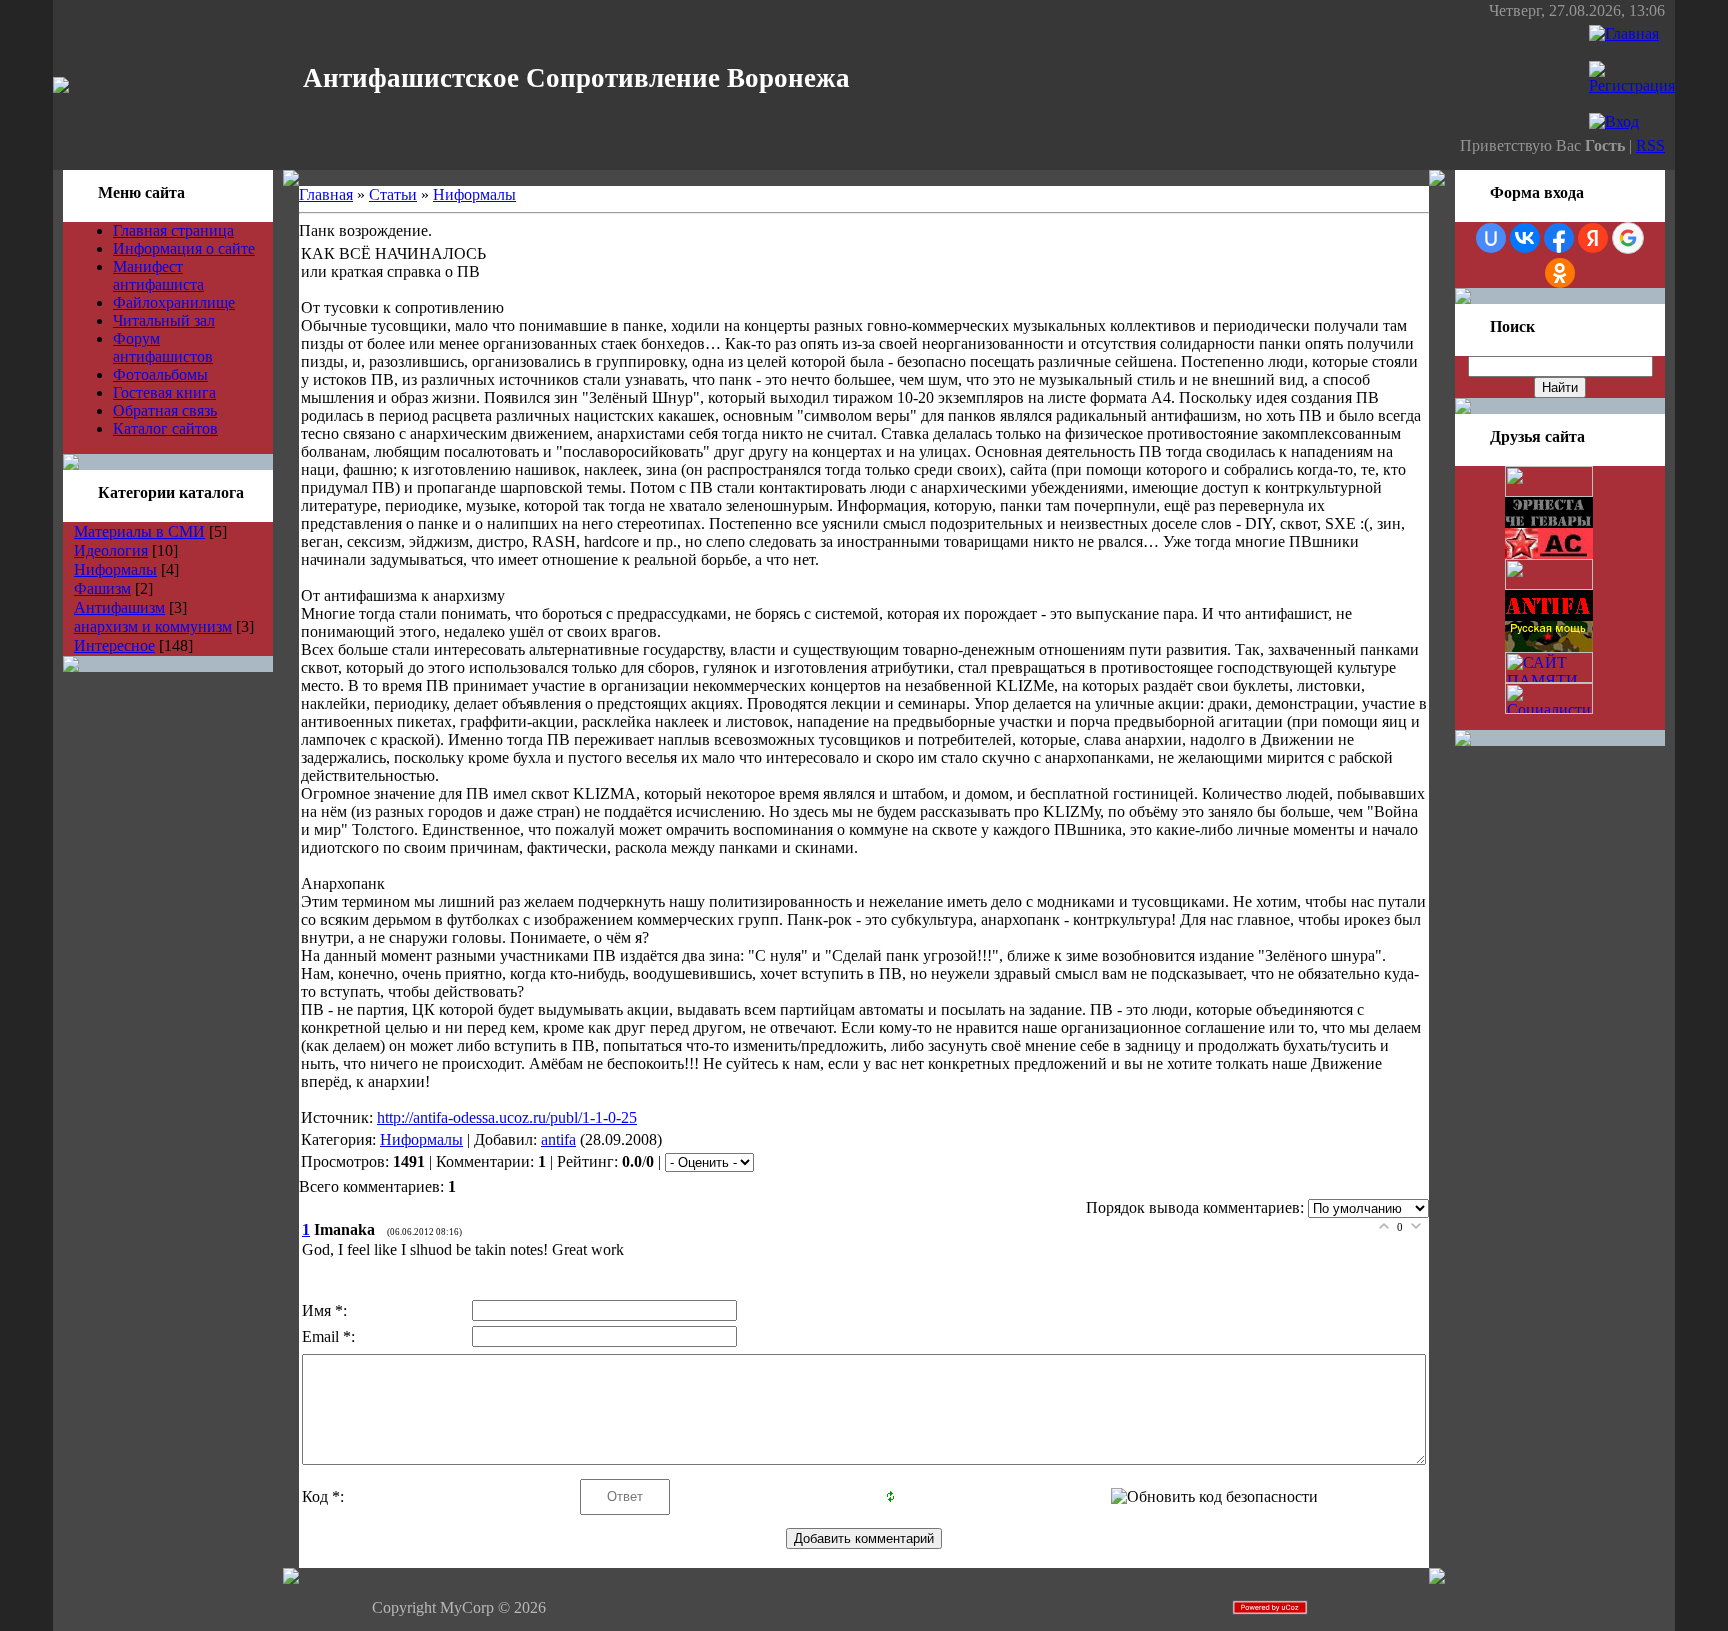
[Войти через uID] (1491, 238)
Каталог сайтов (165, 428)
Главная (326, 194)
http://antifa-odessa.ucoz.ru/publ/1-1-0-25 (507, 1117)
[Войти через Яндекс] (1593, 238)
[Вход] (1614, 121)
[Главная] (1624, 33)
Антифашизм (119, 607)
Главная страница (173, 230)
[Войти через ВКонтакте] (1525, 238)
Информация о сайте (184, 248)
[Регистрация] (1632, 85)
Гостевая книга (164, 392)
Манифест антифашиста (158, 275)
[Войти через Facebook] (1559, 238)
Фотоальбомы (160, 374)
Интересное (114, 645)
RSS (1650, 145)
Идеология (111, 550)
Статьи (393, 194)
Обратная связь (165, 410)
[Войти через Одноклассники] (1560, 273)
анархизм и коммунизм (153, 626)
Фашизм (102, 588)
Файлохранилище (174, 302)
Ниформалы (115, 569)
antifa (558, 1139)
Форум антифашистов (163, 347)
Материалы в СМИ (139, 531)
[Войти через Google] (1628, 238)
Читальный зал (164, 320)
